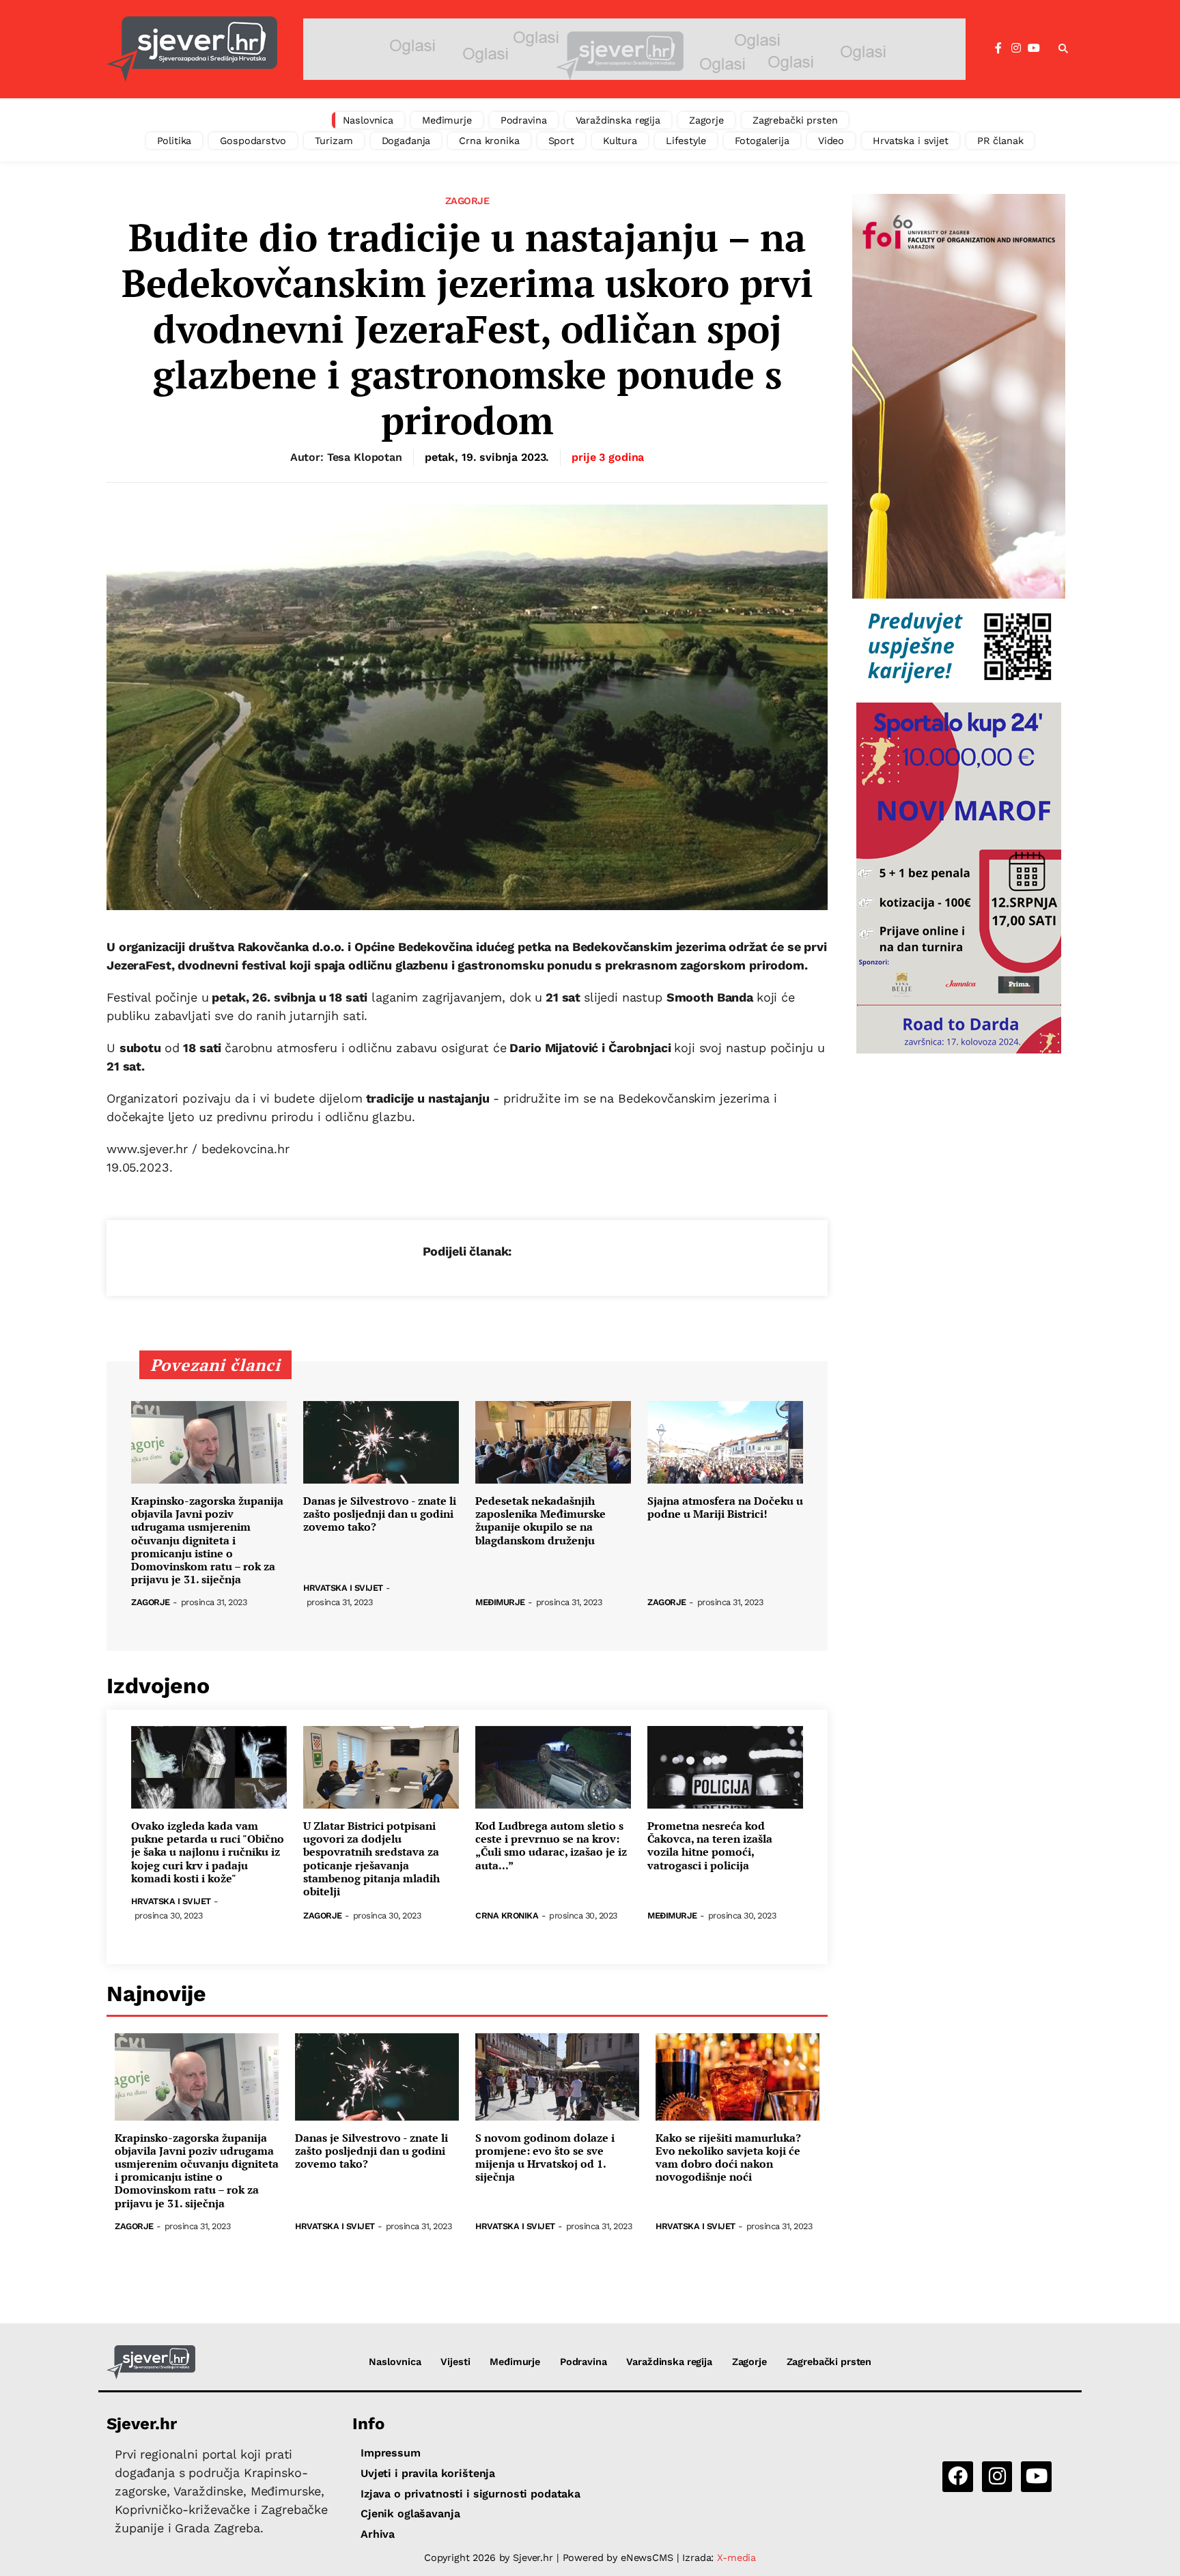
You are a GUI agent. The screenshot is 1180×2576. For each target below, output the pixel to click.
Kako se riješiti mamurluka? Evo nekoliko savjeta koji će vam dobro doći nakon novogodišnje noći (728, 2158)
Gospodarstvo (253, 141)
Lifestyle (686, 141)
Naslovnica (368, 120)
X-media (736, 2558)
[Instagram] (1016, 48)
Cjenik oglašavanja (410, 2514)
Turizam (334, 141)
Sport (561, 141)
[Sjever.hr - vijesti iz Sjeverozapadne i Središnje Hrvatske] (192, 49)
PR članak (1000, 141)
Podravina (524, 120)
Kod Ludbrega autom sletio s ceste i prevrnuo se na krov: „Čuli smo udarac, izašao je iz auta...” (551, 1846)
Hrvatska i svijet (911, 141)
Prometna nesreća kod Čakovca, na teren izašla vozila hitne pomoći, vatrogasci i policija (710, 1846)
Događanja (406, 141)
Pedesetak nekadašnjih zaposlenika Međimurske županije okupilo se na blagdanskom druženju (540, 1521)
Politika (174, 141)
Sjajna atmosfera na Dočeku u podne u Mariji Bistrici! (725, 1508)
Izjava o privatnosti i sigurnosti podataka (470, 2494)
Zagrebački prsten (795, 120)
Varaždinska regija (618, 120)
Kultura (620, 141)
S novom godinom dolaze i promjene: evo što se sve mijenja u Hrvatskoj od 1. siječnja (545, 2158)
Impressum (391, 2453)
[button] (1063, 49)
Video (831, 141)
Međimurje (447, 120)
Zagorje (706, 120)
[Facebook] (998, 48)
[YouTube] (1034, 48)
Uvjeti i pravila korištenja (428, 2473)
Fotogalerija (762, 141)
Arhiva (378, 2534)
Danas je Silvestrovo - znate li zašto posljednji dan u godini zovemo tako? (380, 1514)
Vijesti (455, 2362)
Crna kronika (489, 141)
